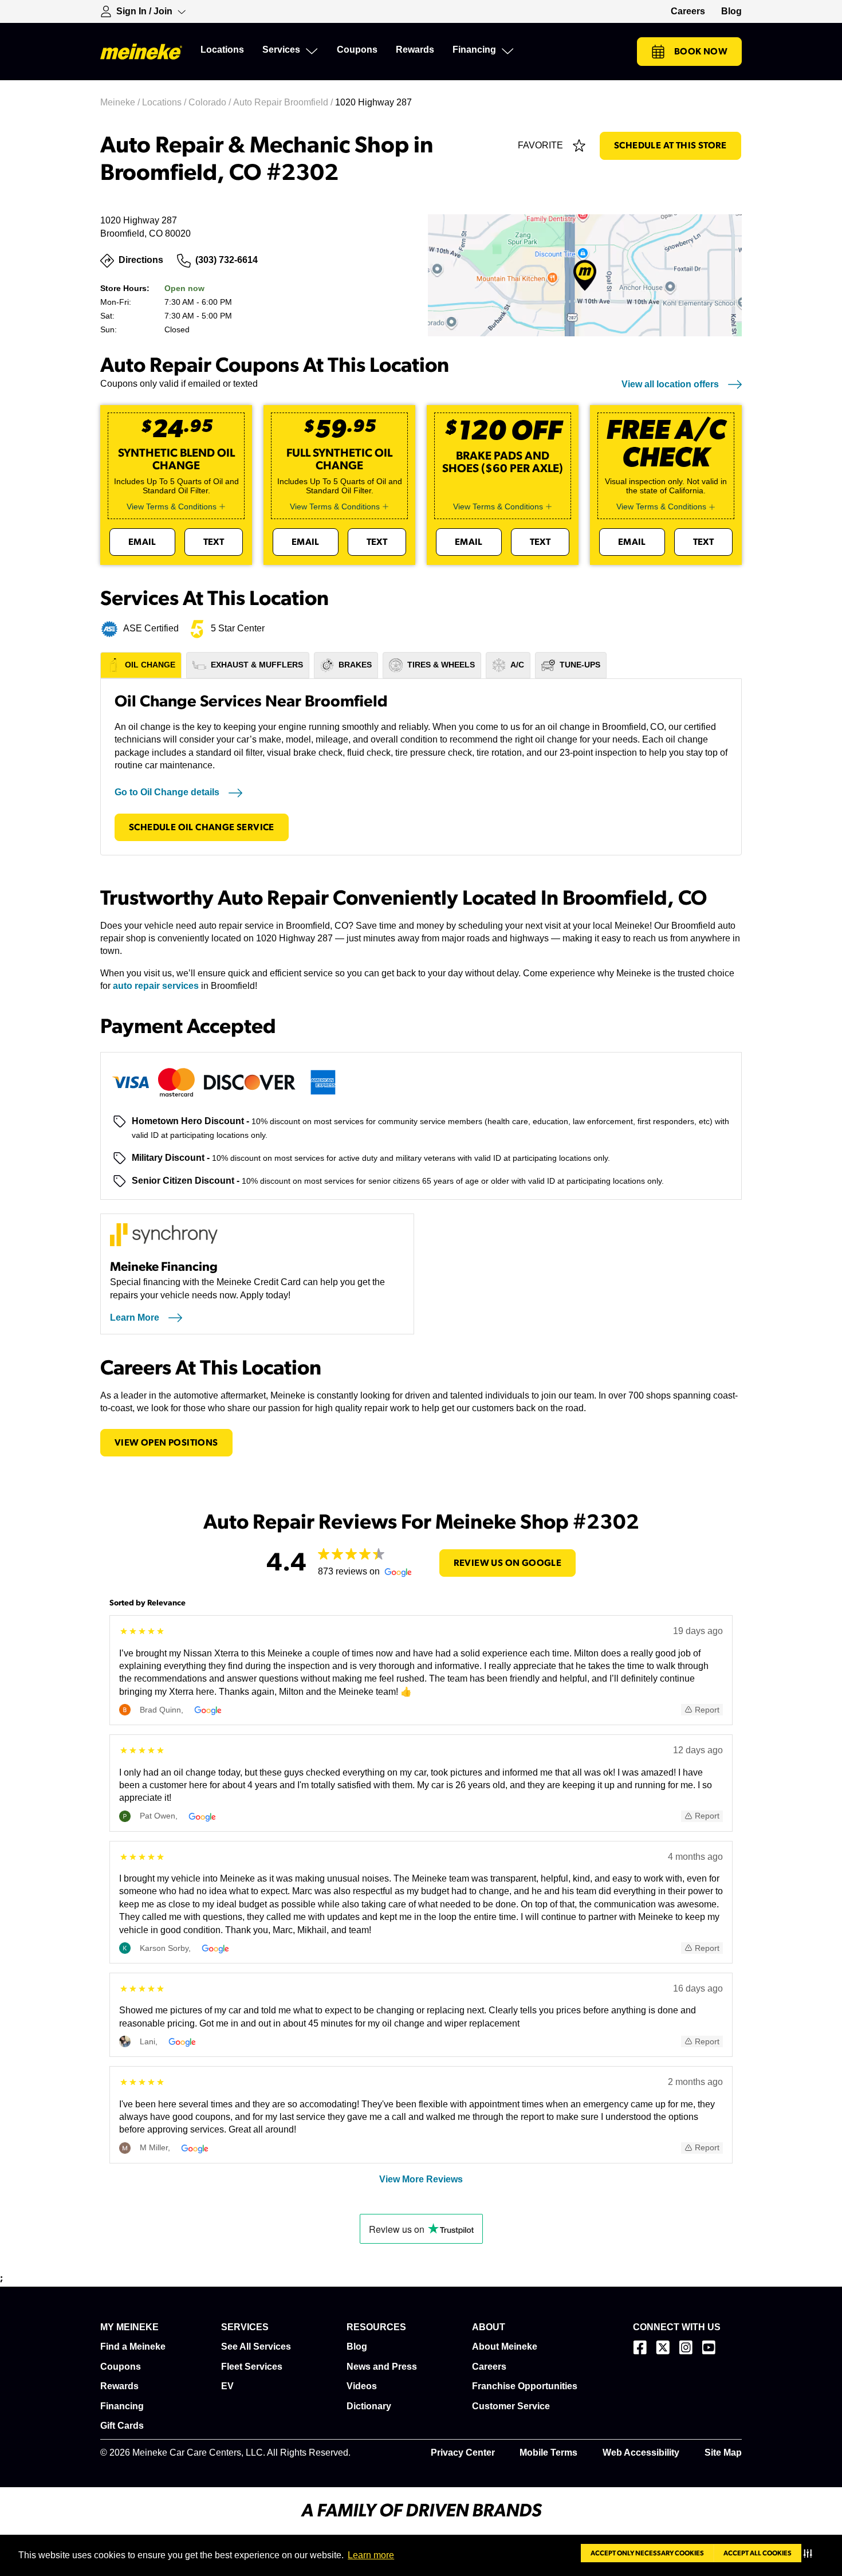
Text (214, 542)
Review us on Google (508, 1563)
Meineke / (121, 102)
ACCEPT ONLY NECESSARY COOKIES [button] (647, 2553)
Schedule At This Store (670, 146)
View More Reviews (421, 2179)
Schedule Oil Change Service (202, 827)
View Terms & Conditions (172, 506)
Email (142, 542)
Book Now (701, 52)
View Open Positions (166, 1443)
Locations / (165, 102)
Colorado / (211, 102)
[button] (810, 2553)
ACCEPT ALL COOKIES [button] (758, 2553)
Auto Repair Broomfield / (284, 102)
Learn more (371, 2555)
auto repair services (156, 986)
